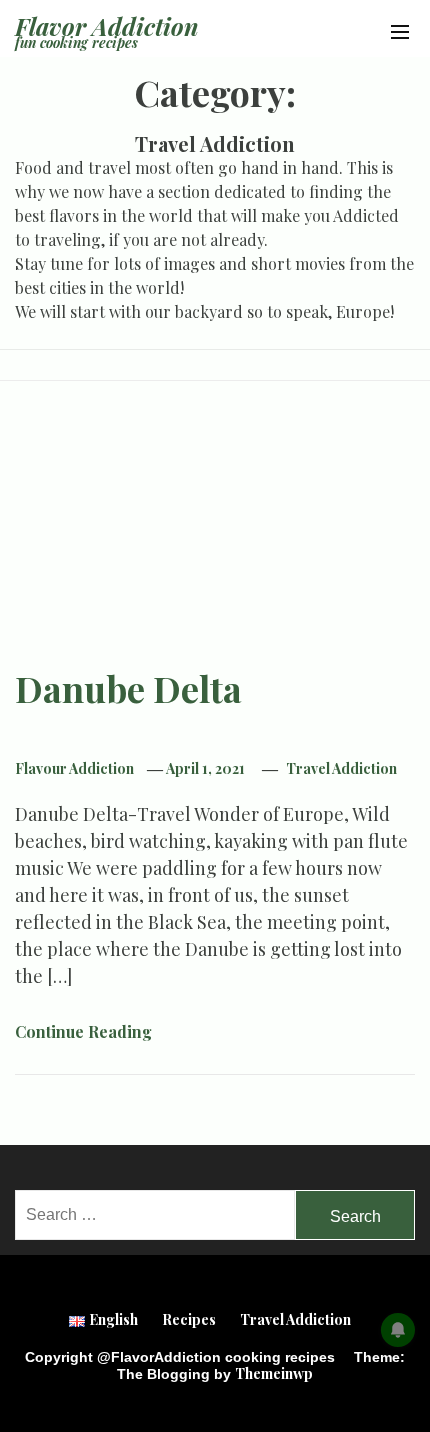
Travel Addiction (341, 768)
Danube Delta (128, 688)
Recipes (189, 1319)
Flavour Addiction (74, 768)
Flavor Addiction (106, 26)
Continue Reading (85, 1031)
